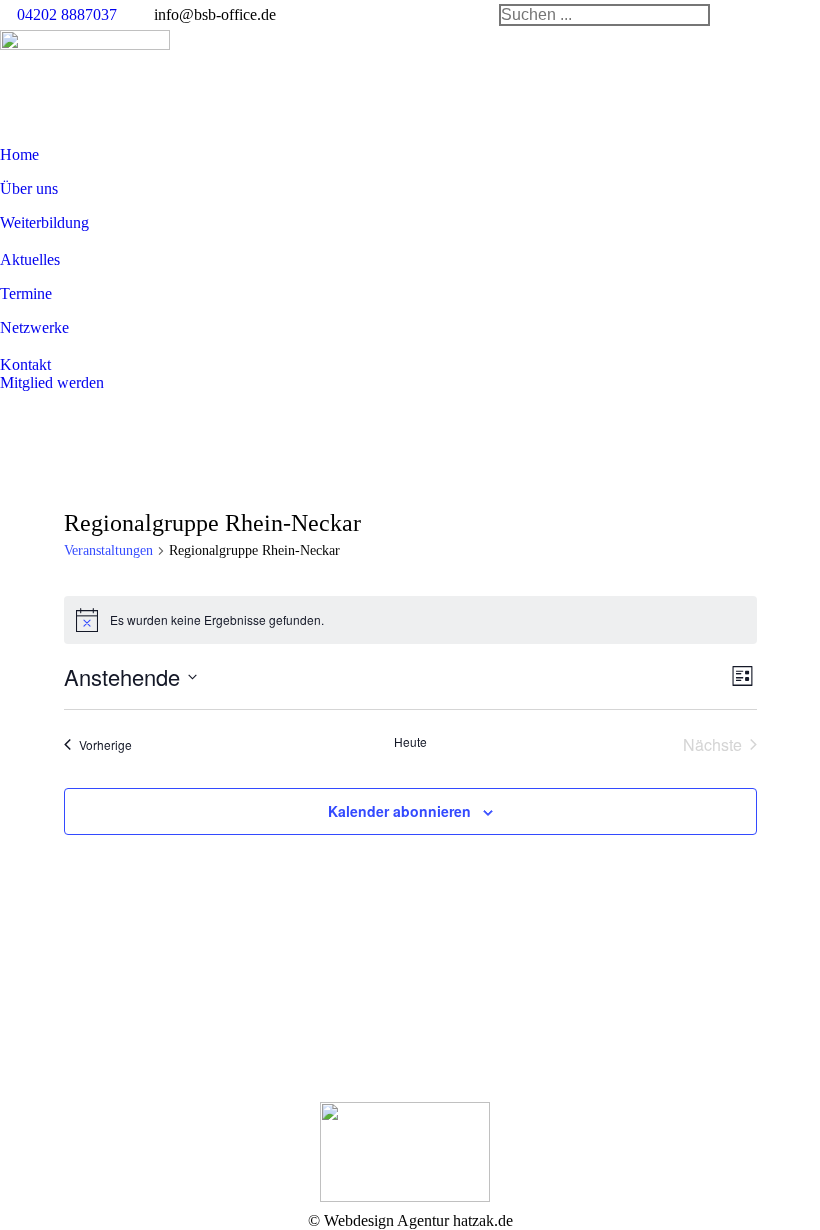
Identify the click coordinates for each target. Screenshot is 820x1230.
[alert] (410, 620)
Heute (410, 742)
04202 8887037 (67, 14)
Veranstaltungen (108, 550)
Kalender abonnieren (399, 811)
